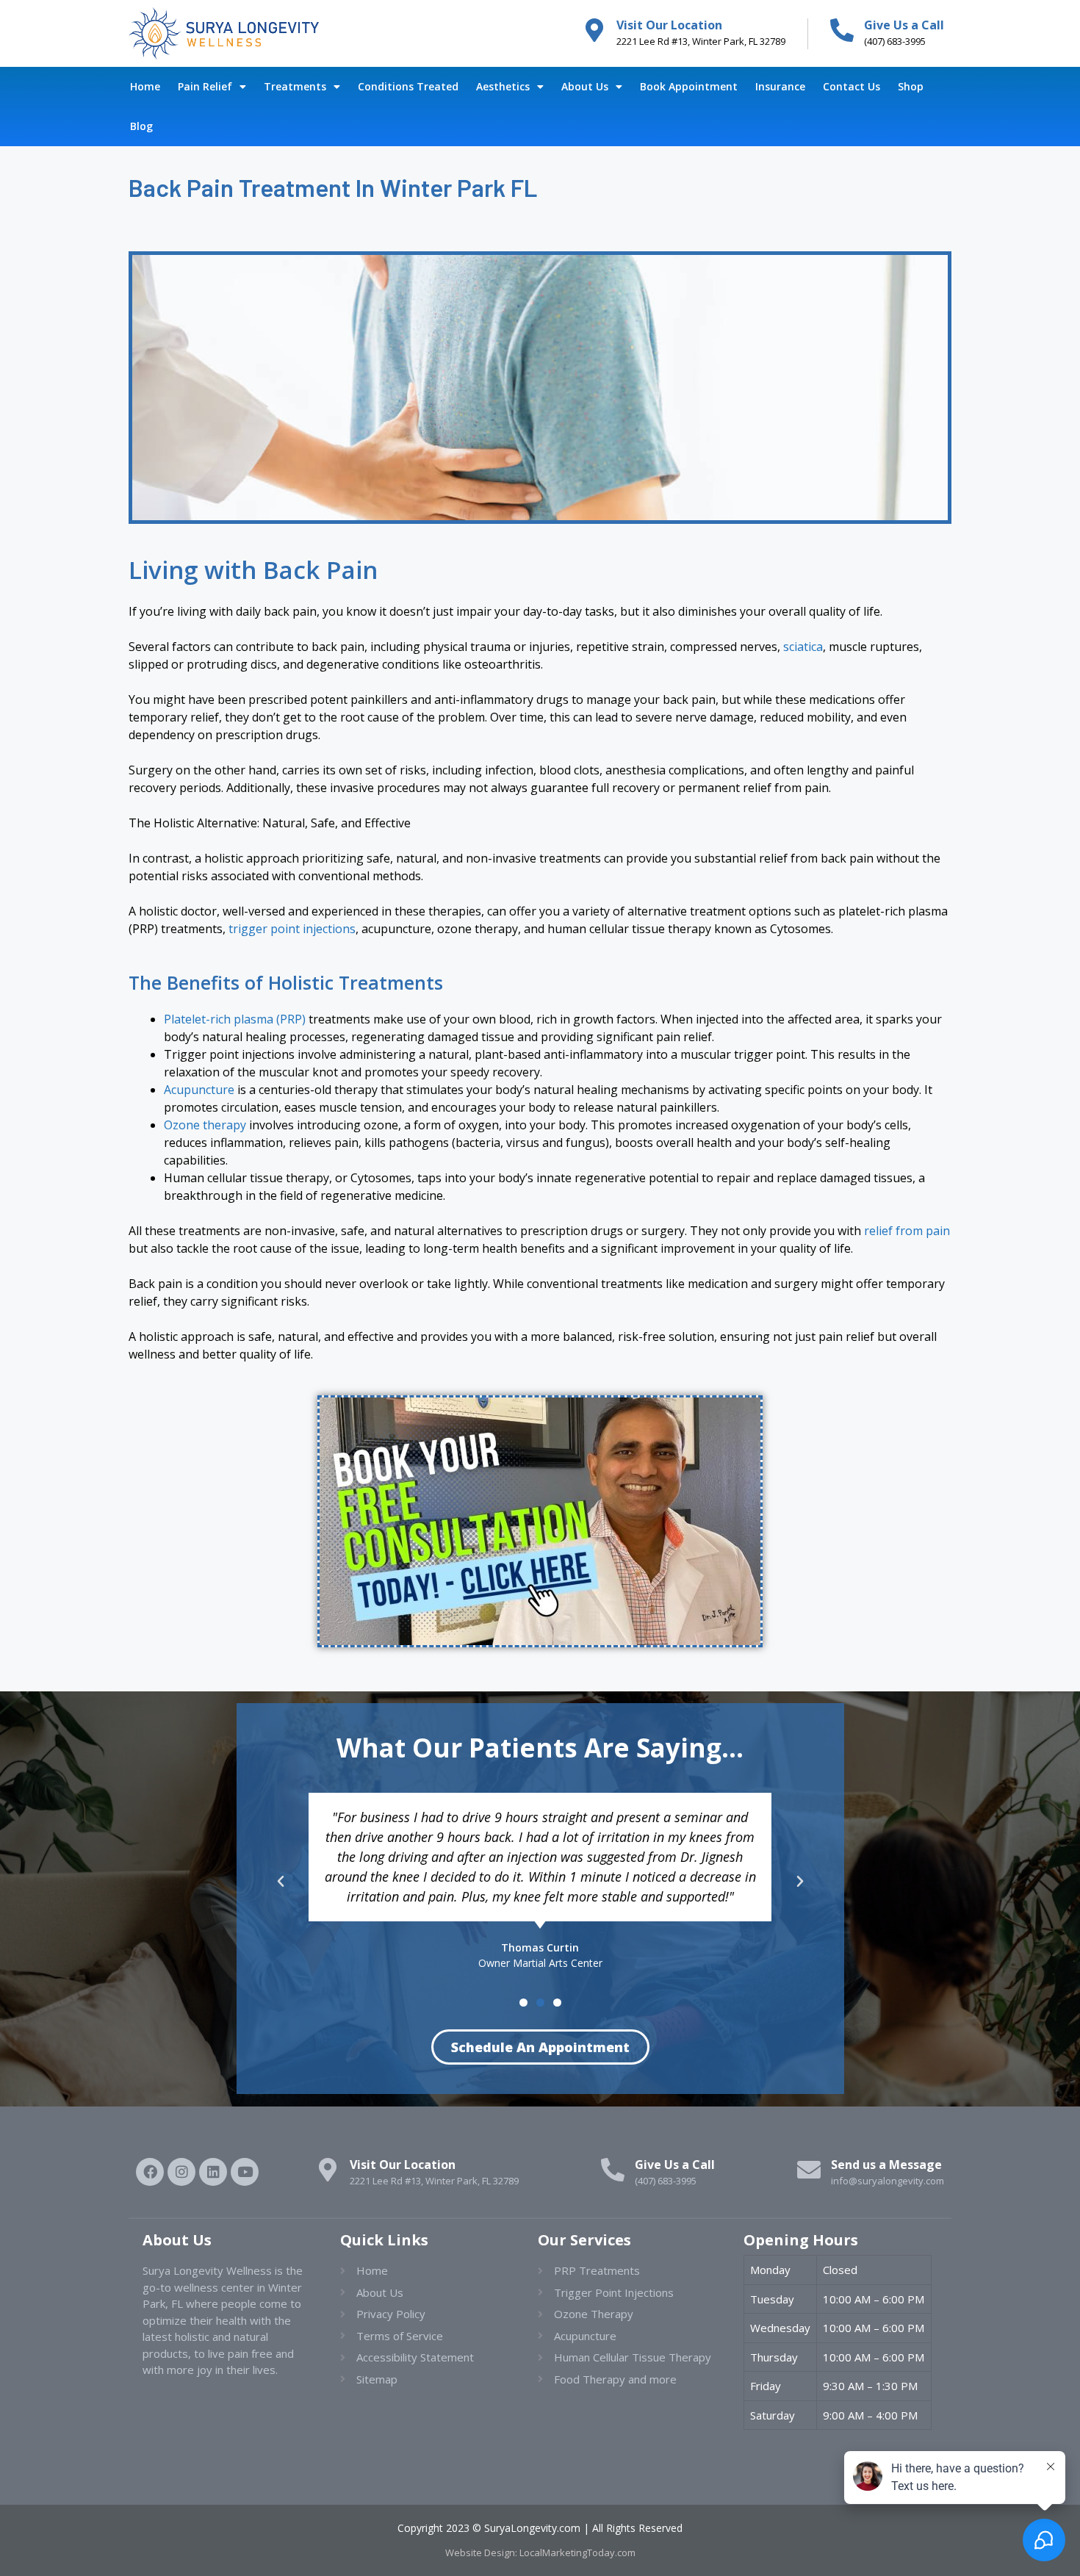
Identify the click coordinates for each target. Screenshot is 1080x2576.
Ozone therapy (205, 1125)
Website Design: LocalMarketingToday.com (540, 2552)
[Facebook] (150, 2172)
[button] (281, 1882)
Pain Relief (205, 86)
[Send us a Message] (809, 2170)
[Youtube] (245, 2172)
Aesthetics (503, 86)
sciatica (803, 647)
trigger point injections (292, 929)
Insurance (780, 86)
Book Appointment (689, 86)
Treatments (295, 86)
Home (145, 86)
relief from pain (907, 1231)
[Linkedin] (213, 2172)
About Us (585, 86)
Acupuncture (199, 1090)
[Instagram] (181, 2172)
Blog (141, 126)
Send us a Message (886, 2165)
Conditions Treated (408, 86)
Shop (911, 86)
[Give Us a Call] (842, 30)
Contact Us (852, 86)
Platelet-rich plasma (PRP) (235, 1019)
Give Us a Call (904, 25)
